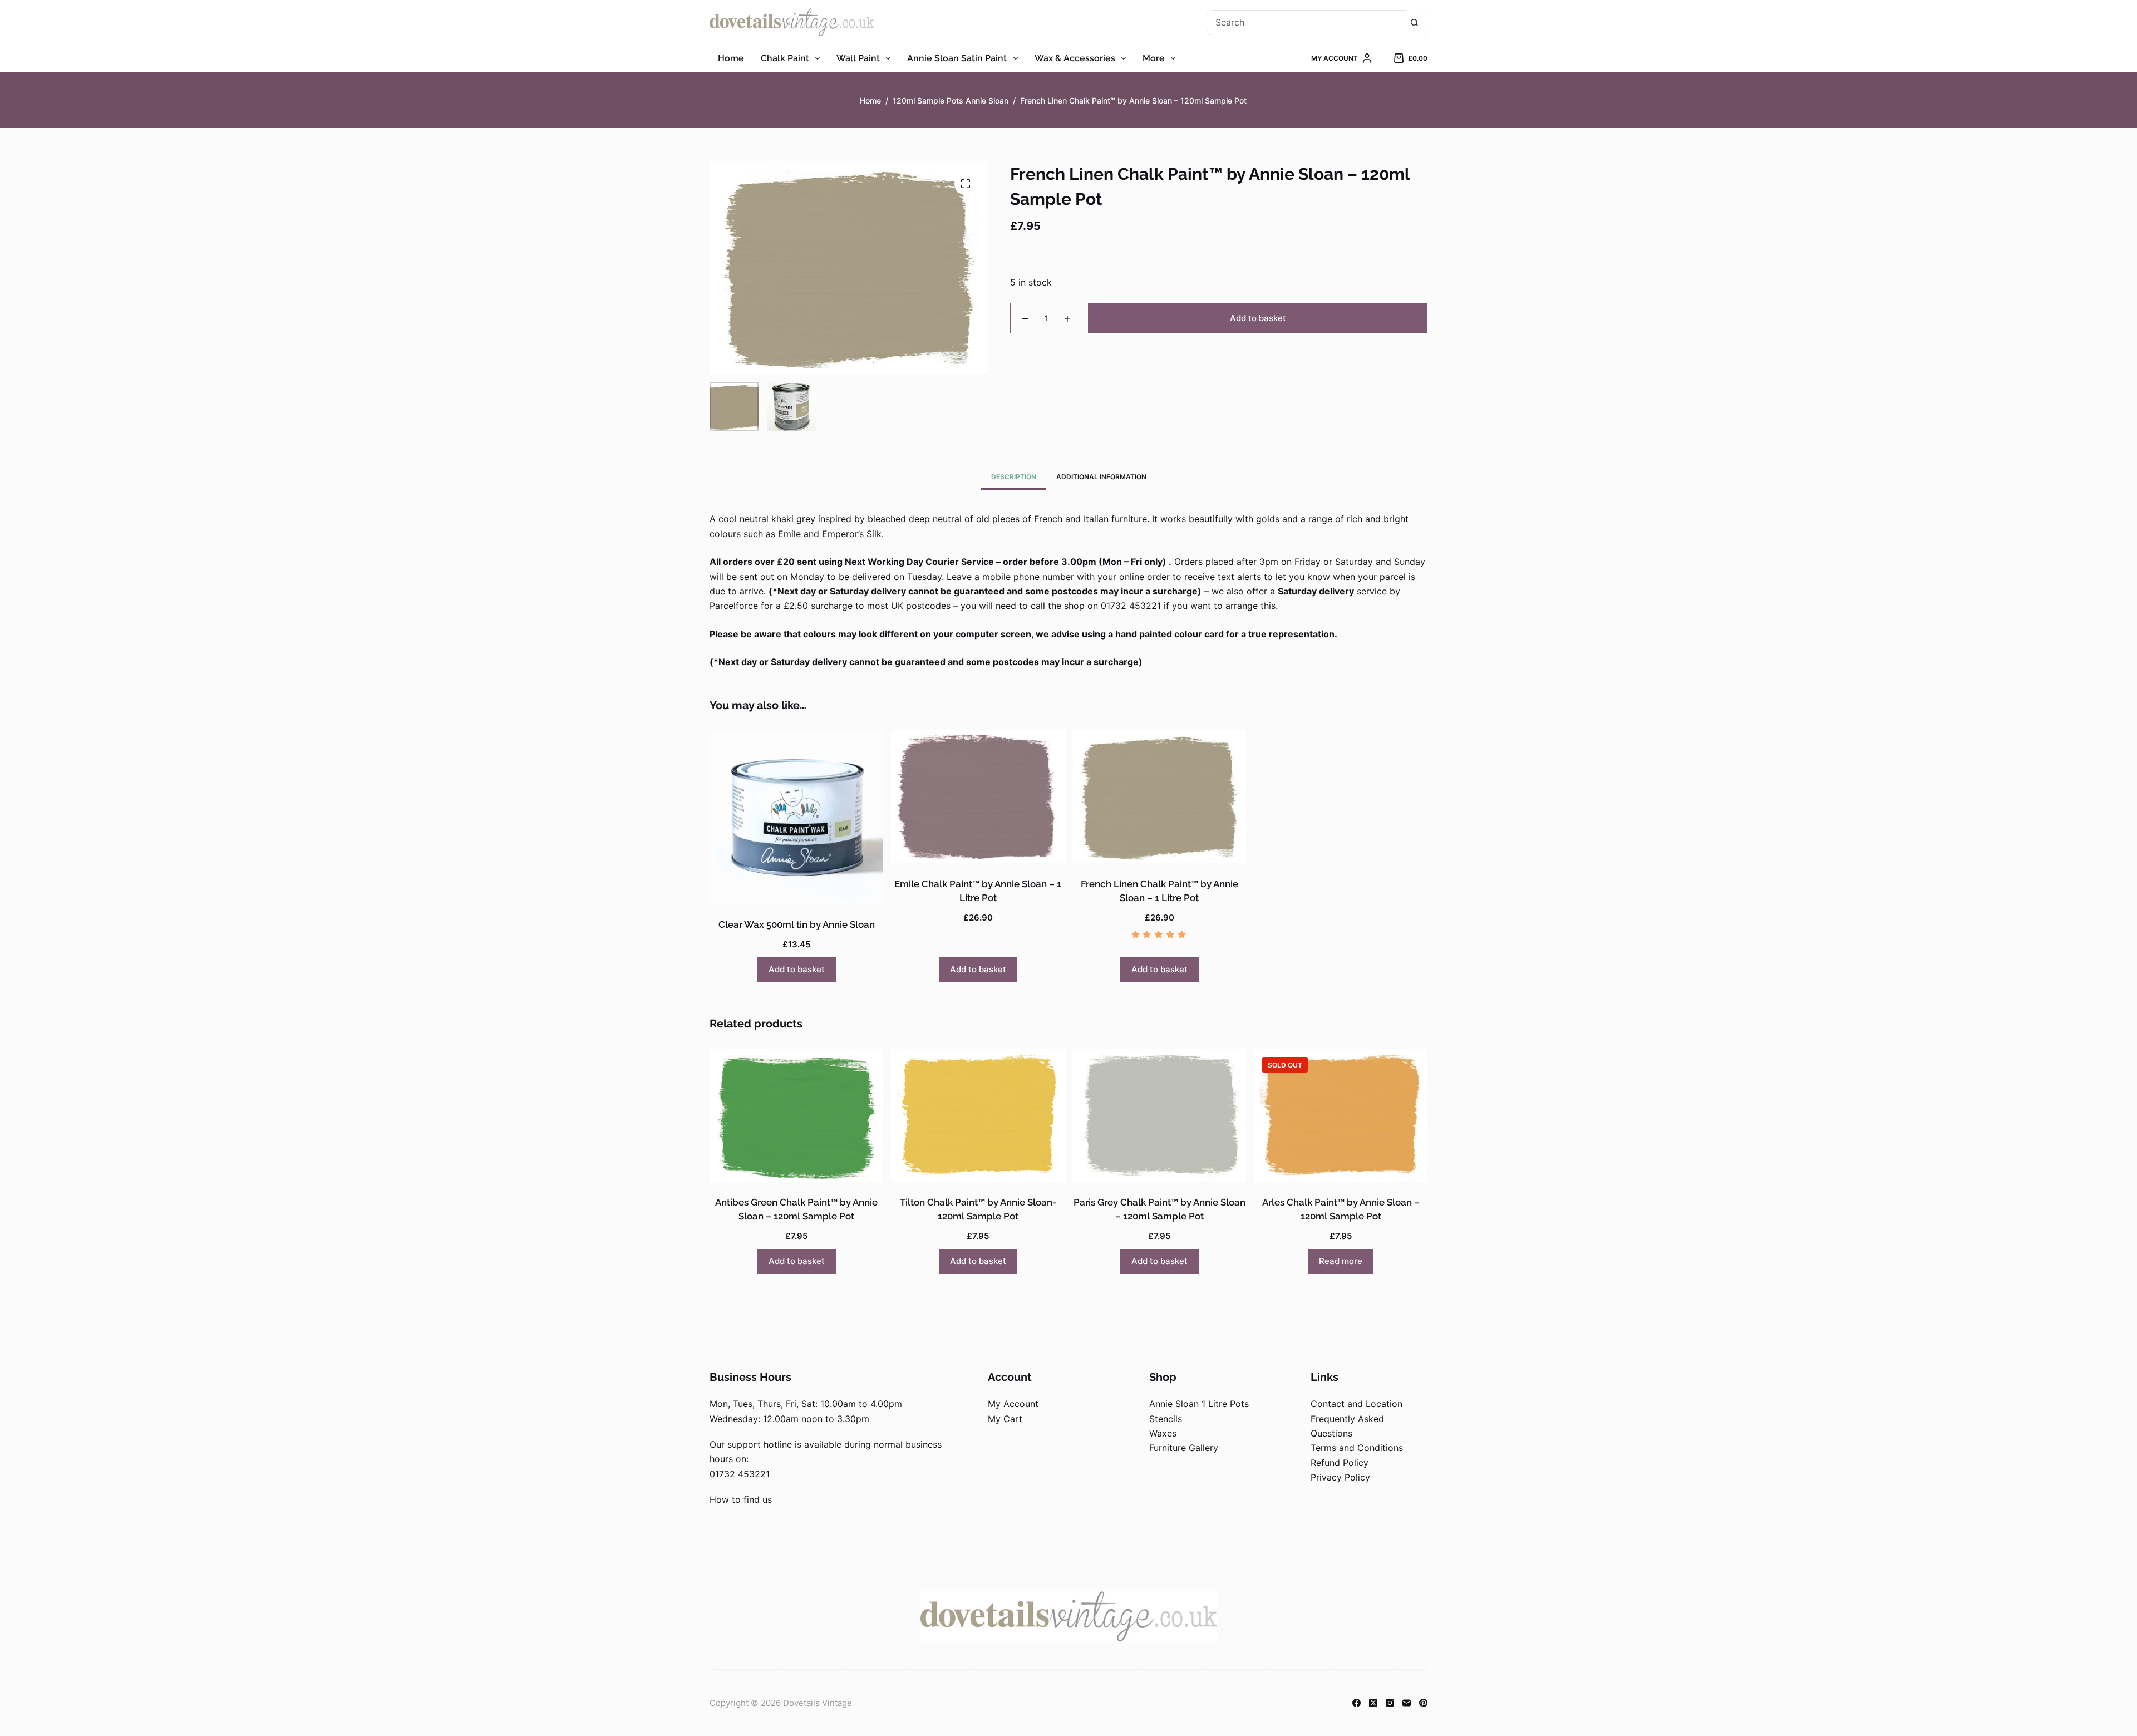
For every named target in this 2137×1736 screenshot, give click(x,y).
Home (731, 58)
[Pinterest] (1423, 1703)
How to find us (741, 1499)
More (1154, 58)
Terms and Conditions (1357, 1448)
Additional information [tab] (1101, 477)
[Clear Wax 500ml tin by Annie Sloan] (796, 817)
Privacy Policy (1340, 1477)
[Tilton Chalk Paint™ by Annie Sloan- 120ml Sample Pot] (978, 1115)
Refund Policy (1340, 1463)
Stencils (1166, 1419)
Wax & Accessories (1075, 58)
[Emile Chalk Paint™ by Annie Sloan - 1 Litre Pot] (978, 796)
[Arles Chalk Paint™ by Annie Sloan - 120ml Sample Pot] (1341, 1115)
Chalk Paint (785, 58)
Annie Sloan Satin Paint (957, 58)
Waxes (1163, 1433)
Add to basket (1258, 318)
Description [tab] (1014, 477)
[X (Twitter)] (1373, 1703)
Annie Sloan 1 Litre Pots (1199, 1404)
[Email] (1407, 1703)
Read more (1341, 1261)
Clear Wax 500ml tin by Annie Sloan (797, 924)
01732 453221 (740, 1474)
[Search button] (1414, 23)
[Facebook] (1356, 1703)
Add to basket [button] (797, 969)
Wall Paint (858, 58)
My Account (1013, 1404)
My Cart (1005, 1419)
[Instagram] (1390, 1703)
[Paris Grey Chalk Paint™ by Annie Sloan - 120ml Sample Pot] (1159, 1115)
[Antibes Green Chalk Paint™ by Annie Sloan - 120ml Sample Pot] (796, 1115)
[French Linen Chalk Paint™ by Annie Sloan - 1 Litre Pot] (1159, 796)
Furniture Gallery (1184, 1448)
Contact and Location (1356, 1404)
